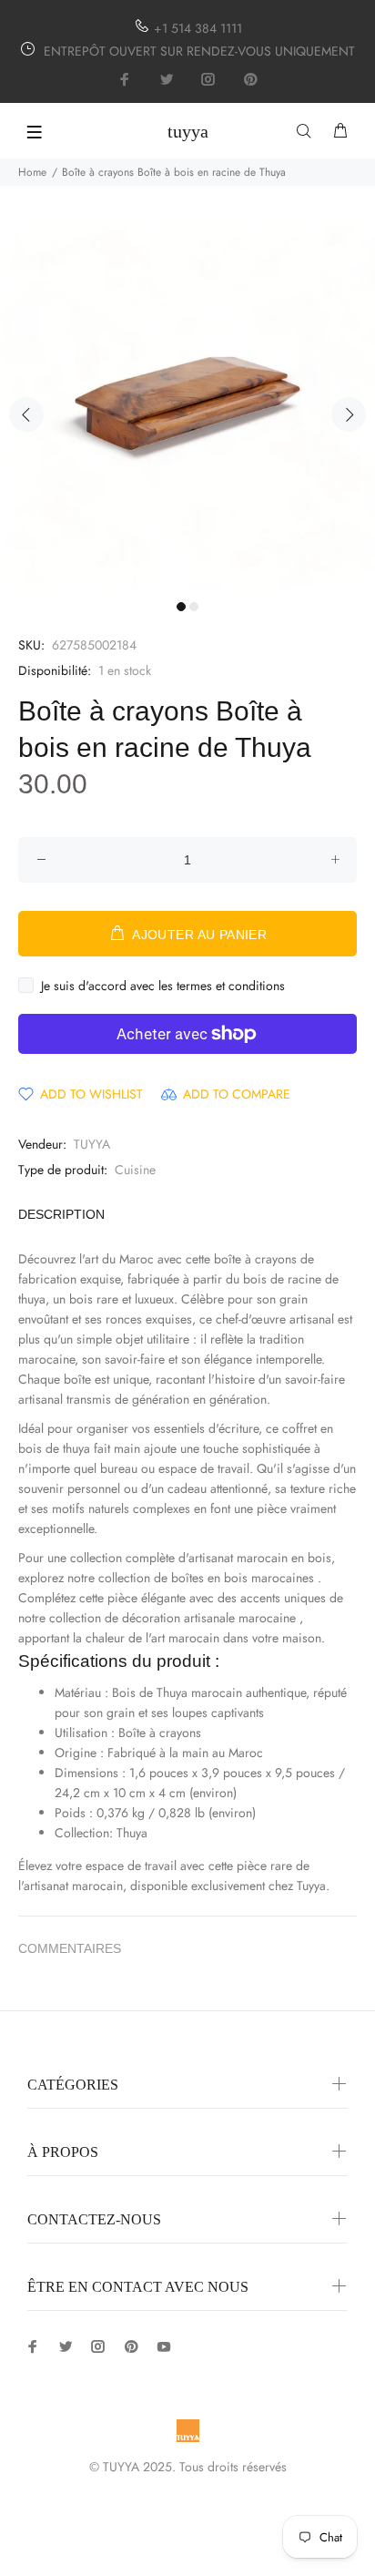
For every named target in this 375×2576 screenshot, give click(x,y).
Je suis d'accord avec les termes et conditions (163, 986)
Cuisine (135, 1170)
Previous (26, 414)
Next (349, 414)
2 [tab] (194, 607)
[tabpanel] (187, 404)
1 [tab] (181, 607)
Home (32, 172)
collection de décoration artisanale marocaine (172, 1618)
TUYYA (92, 1144)
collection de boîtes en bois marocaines (206, 1578)
